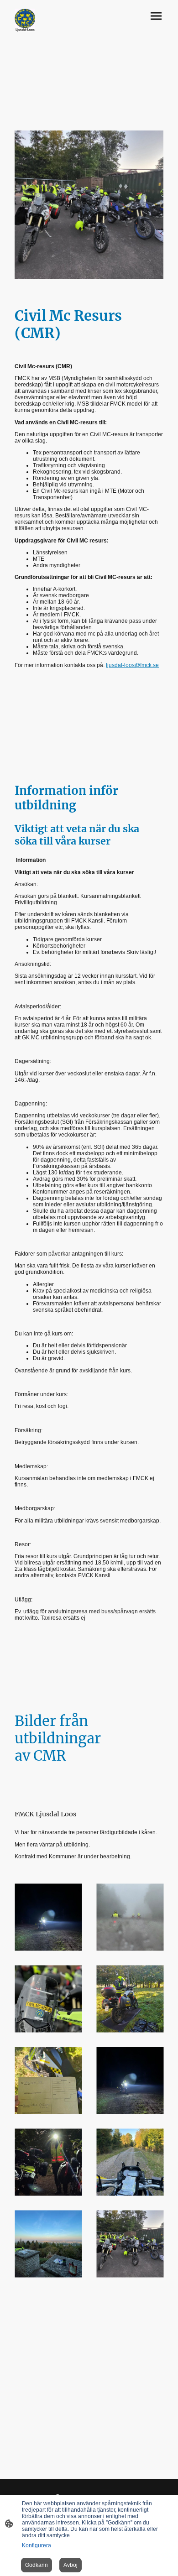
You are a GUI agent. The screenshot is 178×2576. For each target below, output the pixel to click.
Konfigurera (37, 2545)
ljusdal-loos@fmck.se (132, 665)
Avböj (71, 2565)
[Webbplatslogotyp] (25, 20)
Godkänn (37, 2565)
